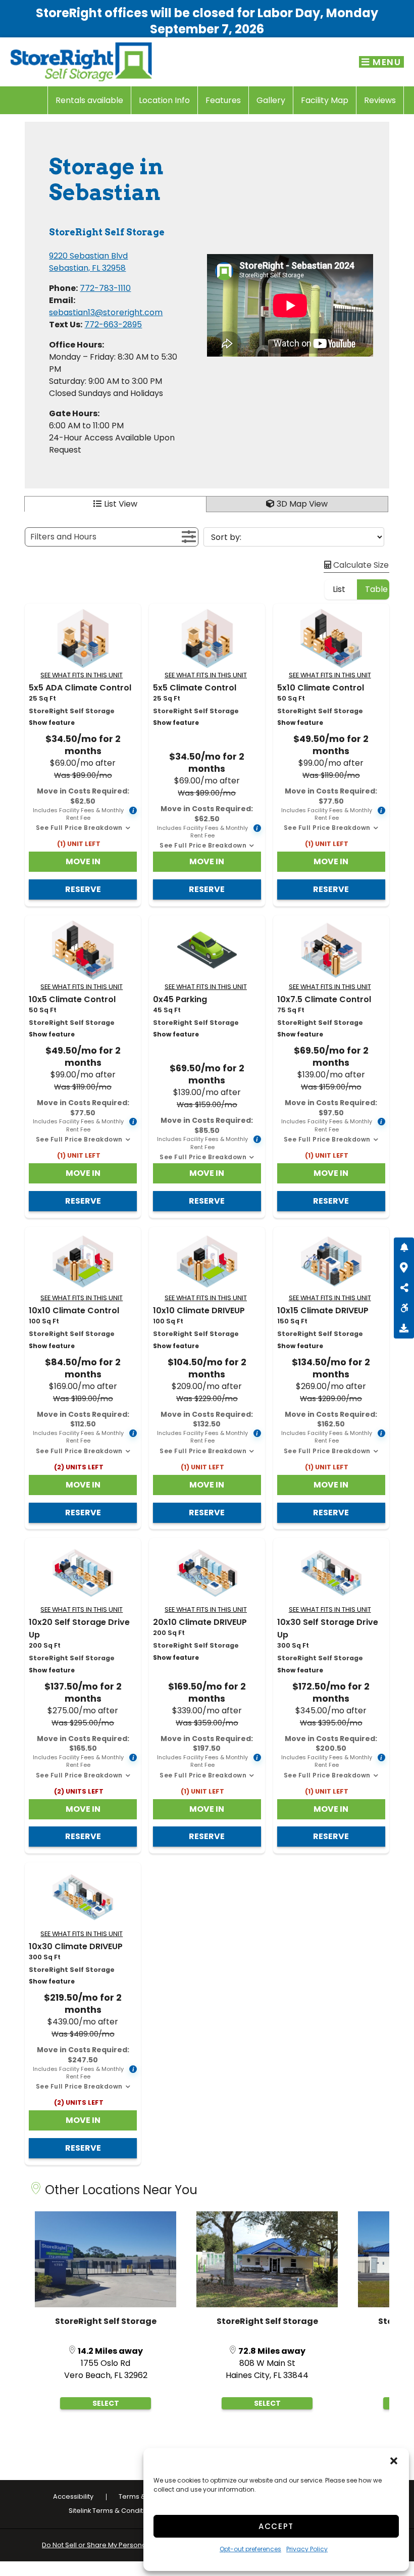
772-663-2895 (113, 325)
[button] (394, 2461)
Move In (83, 861)
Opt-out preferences (250, 2549)
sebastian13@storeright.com (106, 312)
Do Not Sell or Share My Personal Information (115, 2545)
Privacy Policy (307, 2549)
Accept (276, 2526)
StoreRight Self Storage (106, 2321)
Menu (386, 62)
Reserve (83, 889)
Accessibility (73, 2496)
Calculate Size (360, 565)
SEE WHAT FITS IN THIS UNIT (82, 675)
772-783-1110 (105, 288)
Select (106, 2403)
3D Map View (302, 504)
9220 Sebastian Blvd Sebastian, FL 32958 (88, 262)
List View (121, 504)
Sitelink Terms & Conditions (113, 2511)
